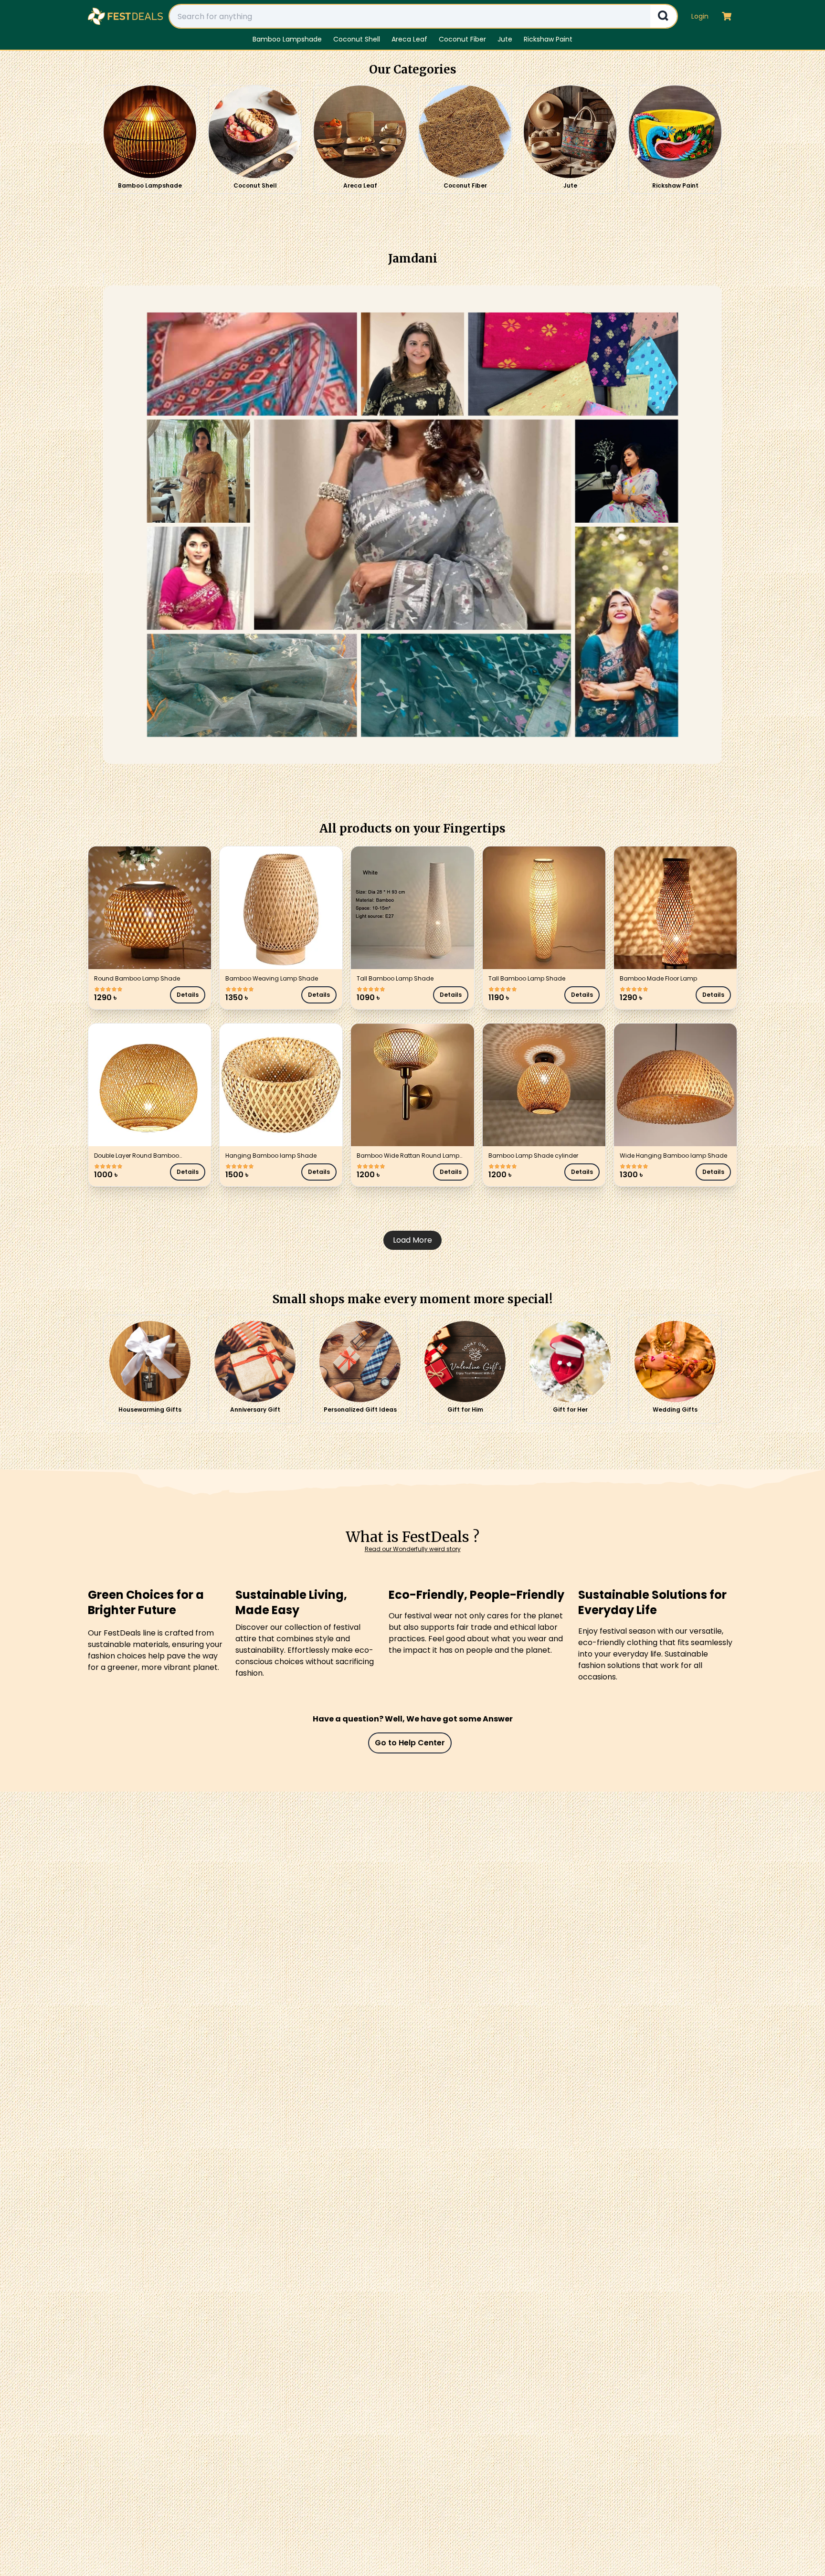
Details (188, 995)
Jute (505, 39)
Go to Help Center (410, 1743)
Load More (412, 1240)
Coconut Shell (357, 39)
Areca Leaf (409, 39)
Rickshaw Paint (548, 39)
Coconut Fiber (462, 39)
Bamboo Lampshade (287, 39)
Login (700, 16)
